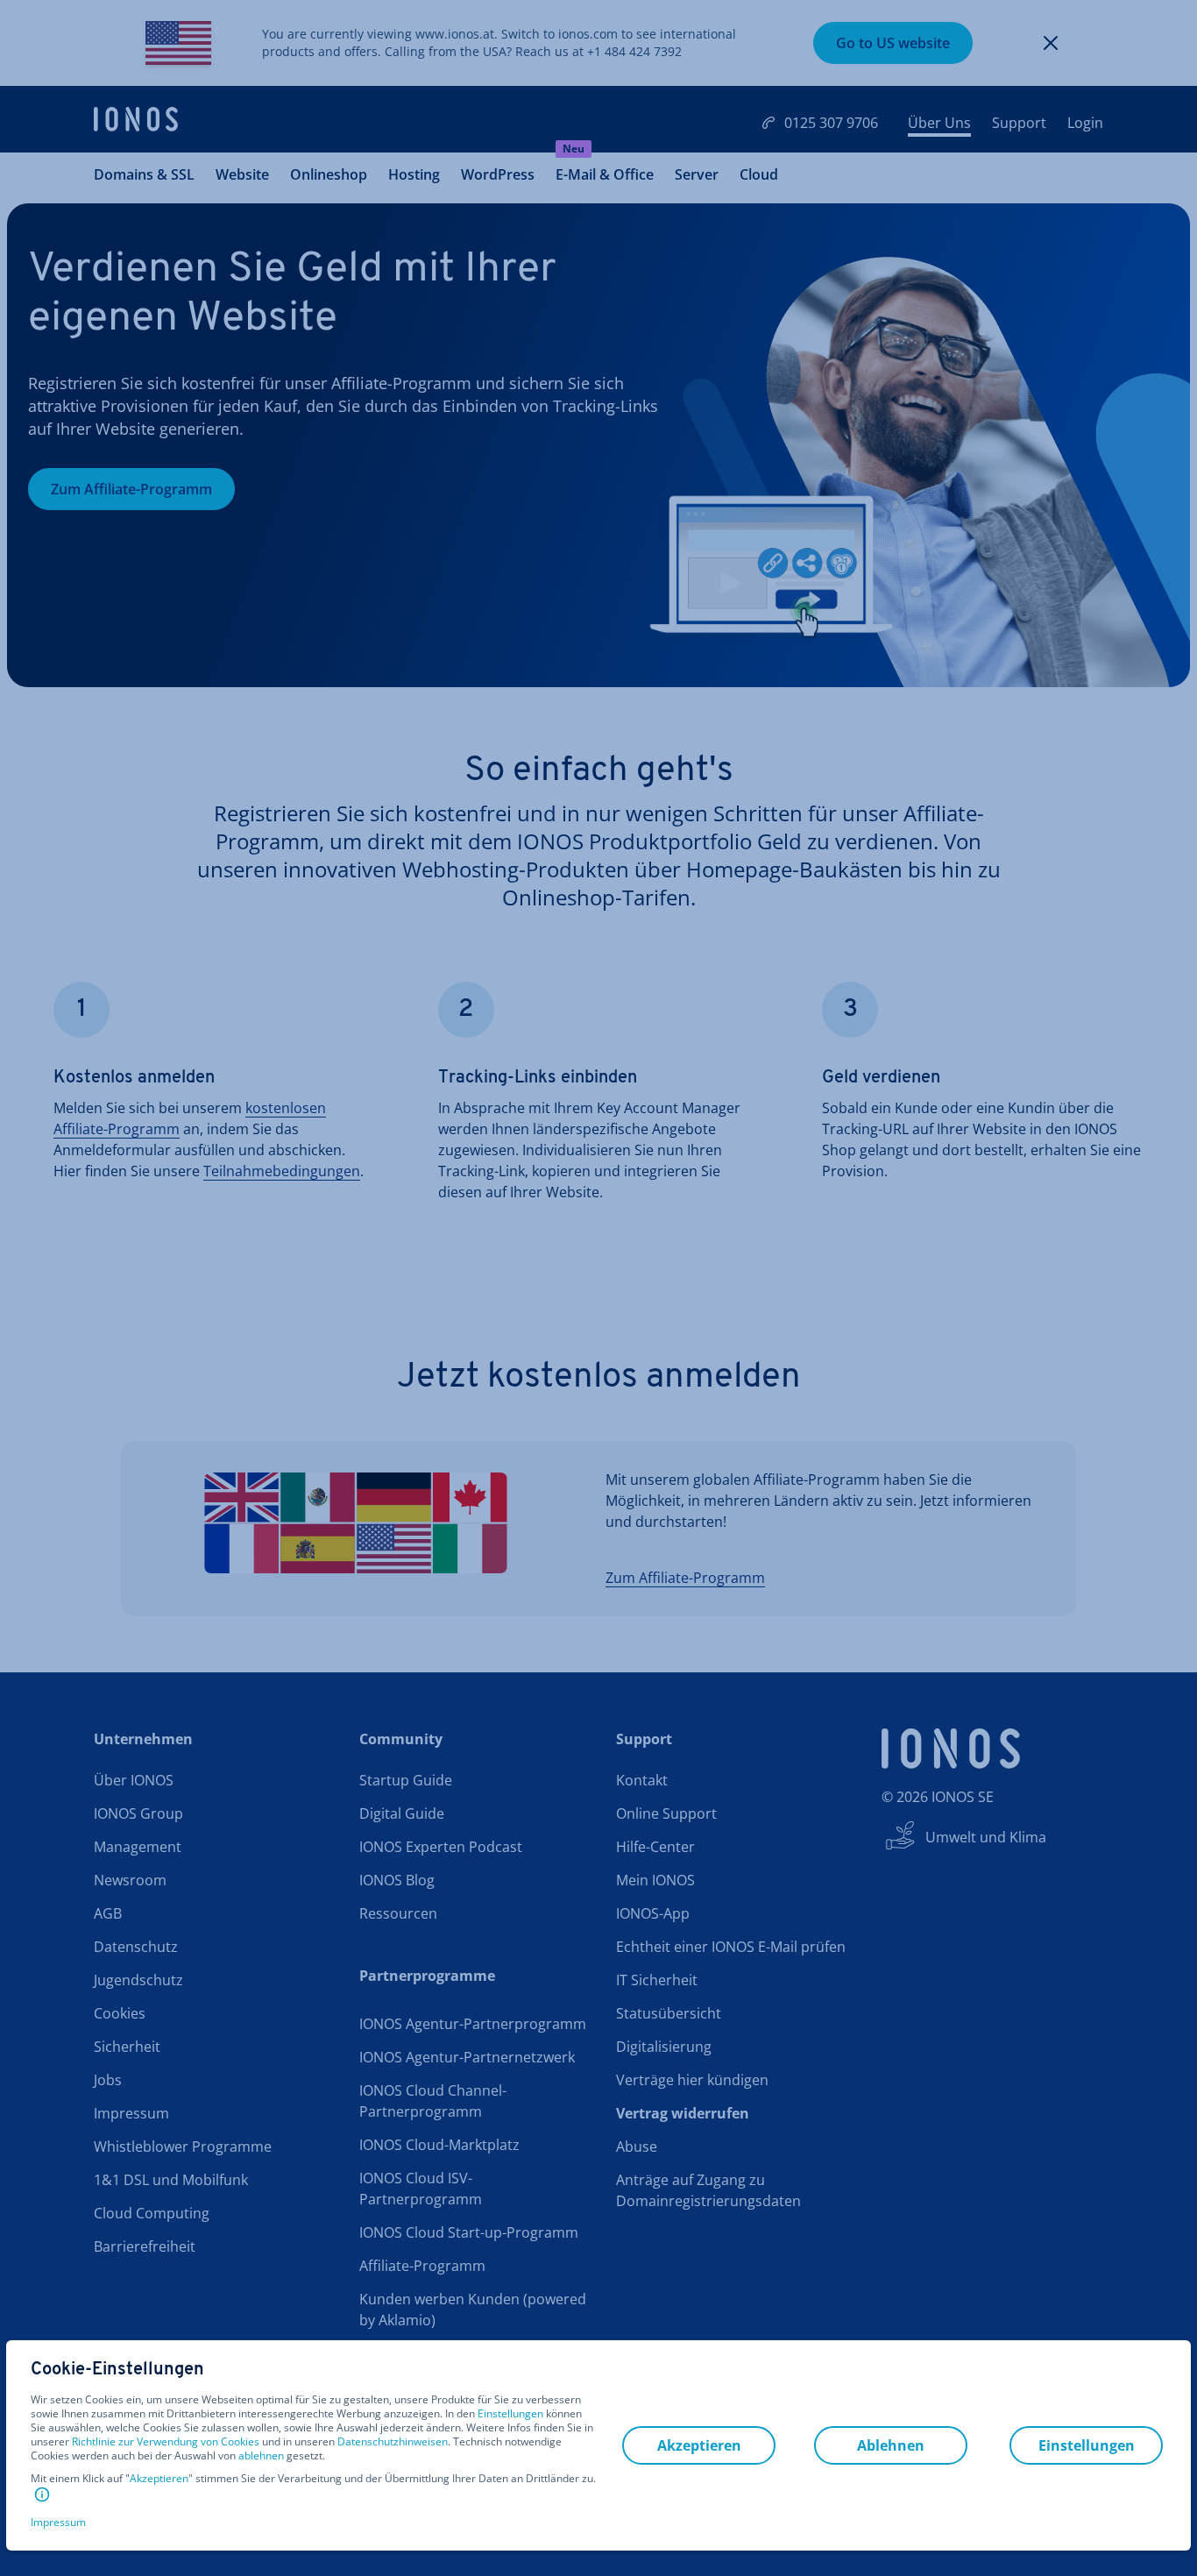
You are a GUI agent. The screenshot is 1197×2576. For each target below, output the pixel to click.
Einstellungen (510, 2414)
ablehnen (261, 2456)
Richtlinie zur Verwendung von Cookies (166, 2441)
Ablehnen (891, 2445)
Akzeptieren (159, 2479)
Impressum (58, 2522)
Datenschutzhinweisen (393, 2441)
